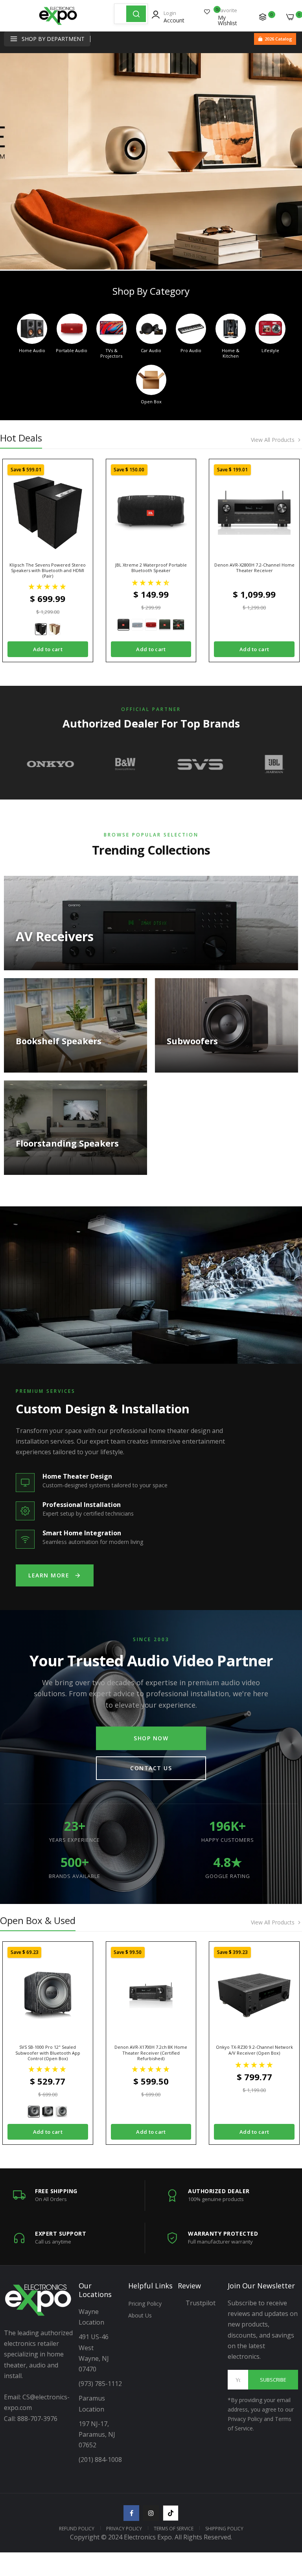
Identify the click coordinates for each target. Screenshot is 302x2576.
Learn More (49, 1575)
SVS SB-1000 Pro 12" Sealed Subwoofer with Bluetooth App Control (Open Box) (48, 2053)
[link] (151, 161)
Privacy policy (124, 2529)
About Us (140, 2315)
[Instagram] (151, 2513)
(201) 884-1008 (100, 2460)
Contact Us (151, 1768)
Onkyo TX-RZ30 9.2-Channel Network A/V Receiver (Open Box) (254, 2050)
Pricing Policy (145, 2304)
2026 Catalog (278, 39)
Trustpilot (201, 2303)
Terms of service (174, 2529)
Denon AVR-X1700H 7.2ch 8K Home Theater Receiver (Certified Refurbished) (151, 2053)
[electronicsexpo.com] (58, 22)
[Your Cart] (290, 17)
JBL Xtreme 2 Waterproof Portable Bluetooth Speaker (151, 568)
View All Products (273, 440)
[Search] (136, 14)
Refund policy (77, 2529)
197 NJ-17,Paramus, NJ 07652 (97, 2434)
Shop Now (151, 1738)
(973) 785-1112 (101, 2384)
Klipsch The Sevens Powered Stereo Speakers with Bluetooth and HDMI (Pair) (48, 571)
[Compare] (263, 17)
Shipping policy (224, 2529)
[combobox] (120, 14)
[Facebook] (131, 2513)
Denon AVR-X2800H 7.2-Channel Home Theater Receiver (254, 568)
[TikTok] (171, 2513)
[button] (48, 586)
